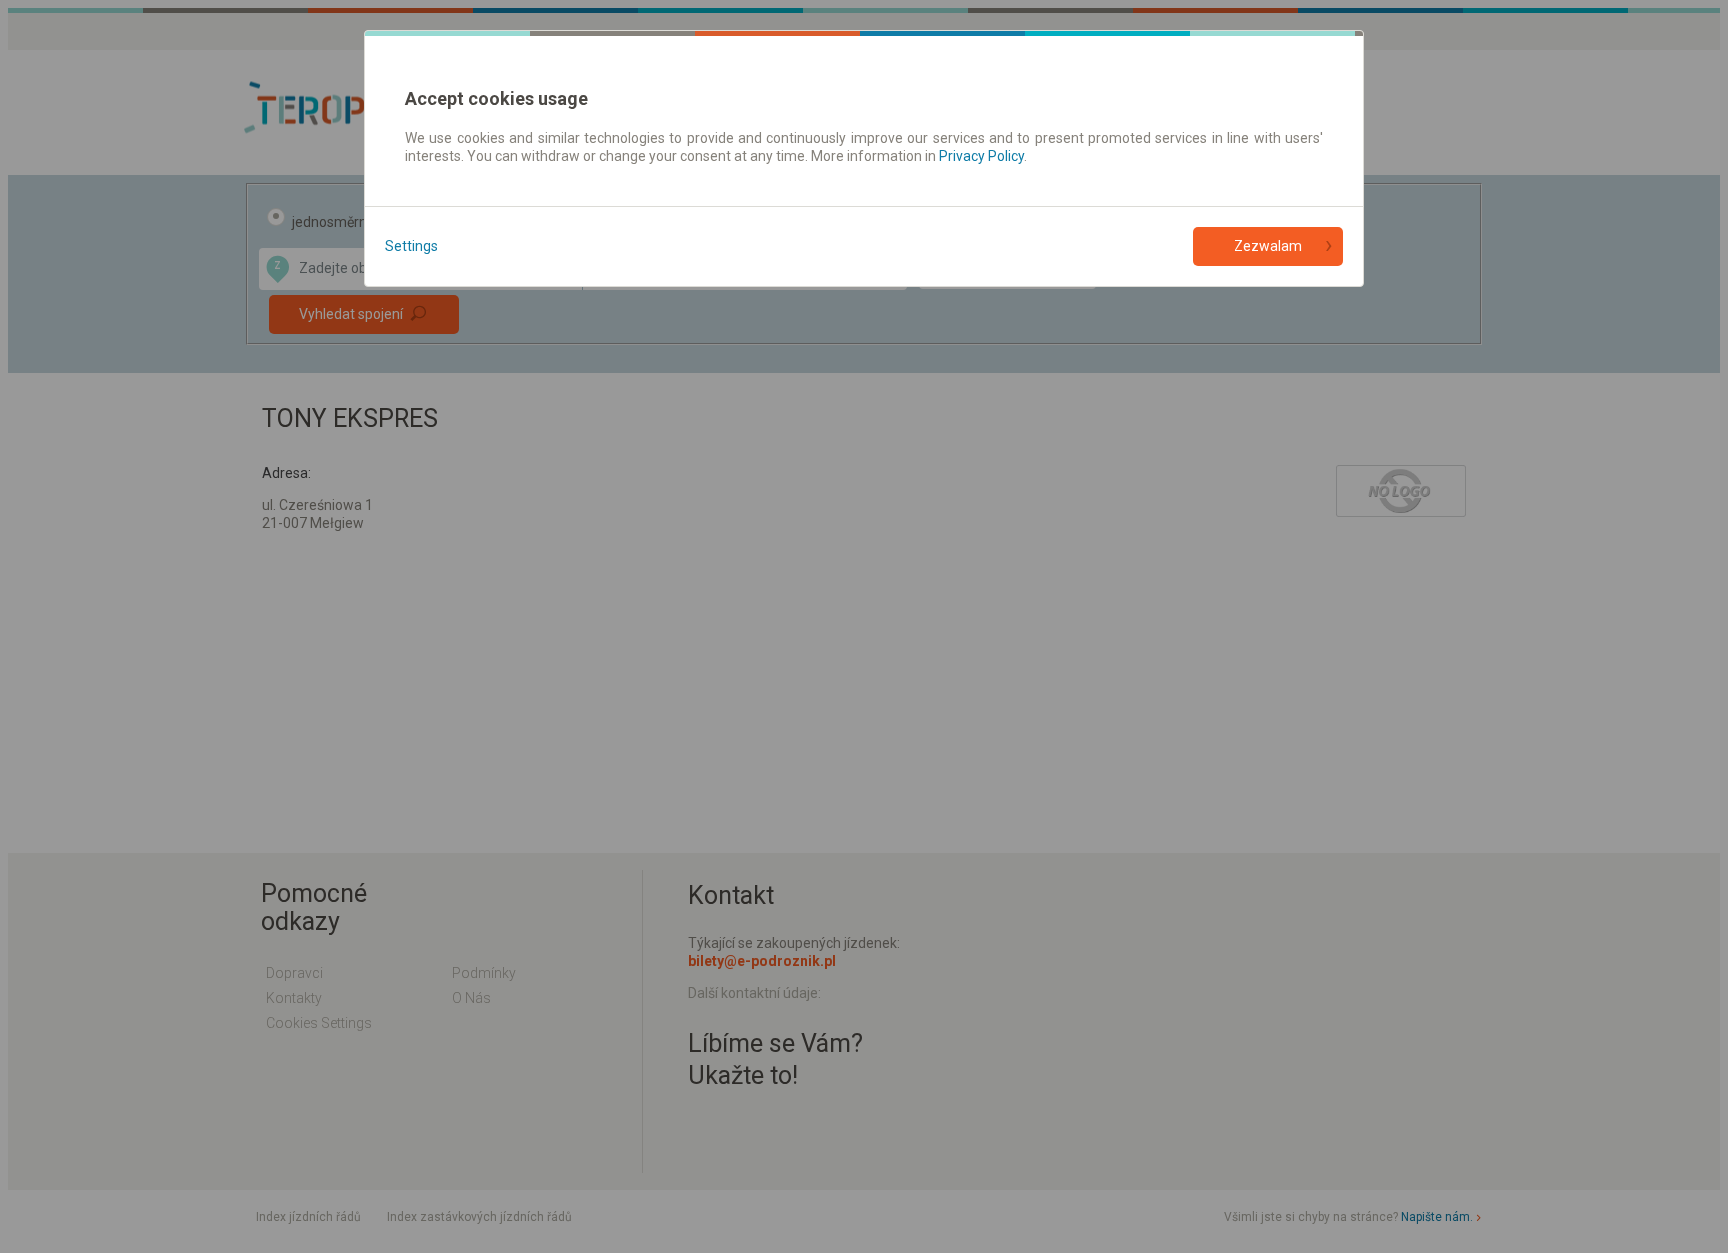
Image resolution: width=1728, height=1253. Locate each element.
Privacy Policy (981, 156)
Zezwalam (1268, 246)
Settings (411, 246)
